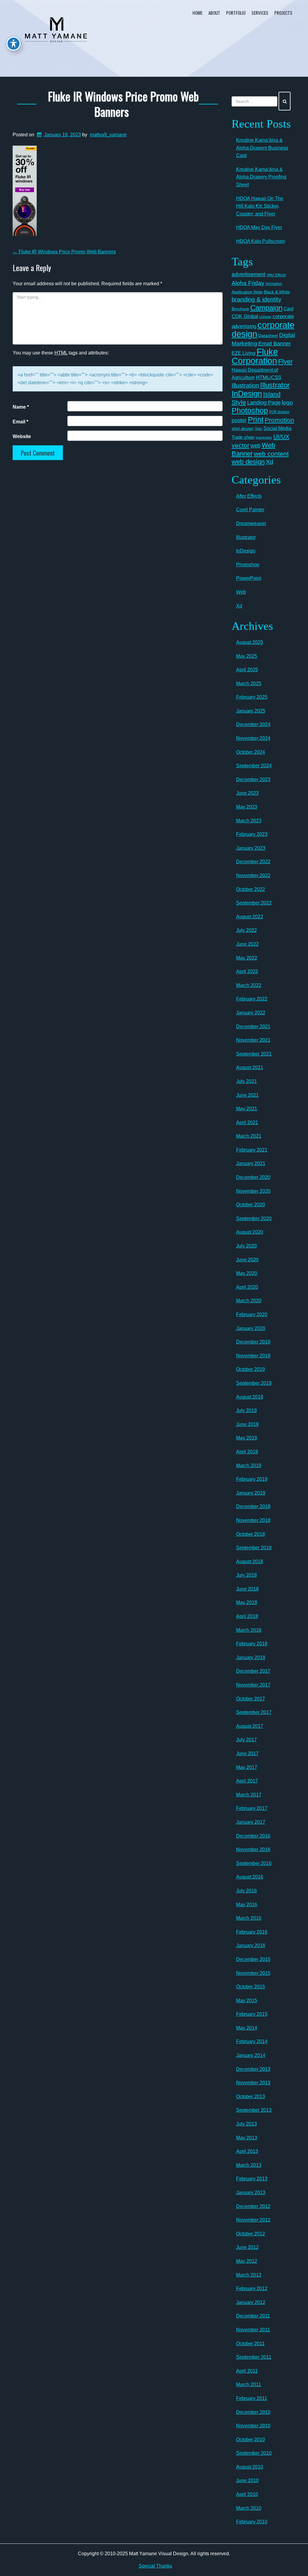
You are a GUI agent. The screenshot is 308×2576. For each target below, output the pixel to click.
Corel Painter (250, 510)
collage (265, 317)
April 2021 (247, 1123)
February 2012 (252, 2288)
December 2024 (253, 724)
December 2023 (253, 779)
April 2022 (247, 971)
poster (239, 420)
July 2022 (246, 930)
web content (271, 454)
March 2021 (249, 1136)
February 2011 (252, 2398)
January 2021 (251, 1163)
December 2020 (253, 1177)
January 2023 (251, 848)
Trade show (243, 437)
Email (20, 422)
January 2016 (251, 1945)
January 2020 (251, 1328)
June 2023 (247, 793)
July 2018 (246, 1575)
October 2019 (251, 1369)
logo (287, 402)
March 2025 (249, 683)
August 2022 (250, 917)
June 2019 (247, 1424)
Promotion (279, 420)
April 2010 (247, 2494)
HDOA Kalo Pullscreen (261, 241)
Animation (274, 284)
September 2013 (254, 2110)
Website (22, 436)
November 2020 (253, 1191)
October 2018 (251, 1534)
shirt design (243, 428)
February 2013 (252, 2179)
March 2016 (249, 1918)
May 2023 (247, 807)
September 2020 (254, 1218)
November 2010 (253, 2426)
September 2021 (254, 1054)
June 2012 (247, 2247)
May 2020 (247, 1273)
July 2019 (246, 1410)
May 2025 (247, 656)
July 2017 (246, 1740)
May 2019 (247, 1438)
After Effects (276, 275)
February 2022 (252, 999)
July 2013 (246, 2124)
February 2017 (252, 1808)
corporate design (263, 329)
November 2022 (253, 875)
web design (248, 462)
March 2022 (249, 985)
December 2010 (253, 2412)
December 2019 (253, 1342)
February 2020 (252, 1314)
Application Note (247, 292)
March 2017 (249, 1795)
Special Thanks (155, 2566)
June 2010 (247, 2480)
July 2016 (246, 1891)
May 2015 (247, 2001)
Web (241, 592)
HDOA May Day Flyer (259, 227)
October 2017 (251, 1699)
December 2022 (253, 862)
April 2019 (247, 1452)
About (214, 13)
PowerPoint (249, 578)
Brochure (240, 309)
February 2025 (252, 697)
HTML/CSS (269, 377)
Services (260, 13)
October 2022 (251, 889)
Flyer (285, 362)
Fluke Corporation (255, 356)
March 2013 (249, 2165)
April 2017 (247, 1781)
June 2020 (247, 1260)
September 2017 (254, 1712)
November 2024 (253, 738)
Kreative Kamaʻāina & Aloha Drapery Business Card (262, 148)
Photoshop (250, 410)
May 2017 (247, 1767)
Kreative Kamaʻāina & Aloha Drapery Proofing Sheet (261, 177)
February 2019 (252, 1479)
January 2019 (251, 1493)
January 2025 (251, 711)
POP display (279, 412)
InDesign (247, 394)
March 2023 (249, 821)
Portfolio (236, 13)
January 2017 (251, 1822)
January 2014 (251, 2055)
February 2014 (252, 2041)
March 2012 (249, 2275)
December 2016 (253, 1836)
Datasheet (268, 336)
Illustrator (275, 385)
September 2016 (254, 1863)
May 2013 (247, 2138)
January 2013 (251, 2193)
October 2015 (251, 1987)
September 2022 (254, 903)
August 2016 (250, 1877)
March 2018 (249, 1630)
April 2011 (247, 2371)
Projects (283, 13)
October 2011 (250, 2344)
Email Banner (275, 344)
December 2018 (253, 1506)
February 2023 (252, 834)
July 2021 (246, 1081)
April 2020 (247, 1287)
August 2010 (250, 2467)
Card (288, 309)
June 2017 (247, 1753)
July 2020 (246, 1246)
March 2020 (249, 1301)
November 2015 (253, 1973)
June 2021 (247, 1095)
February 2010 (252, 2522)
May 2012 (247, 2261)
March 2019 (249, 1466)
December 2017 (253, 1671)
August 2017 (250, 1726)
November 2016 (253, 1849)
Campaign (266, 308)
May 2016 (247, 1905)
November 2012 (253, 2220)
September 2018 (254, 1548)
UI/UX (281, 437)
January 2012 (251, 2302)
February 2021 (252, 1150)
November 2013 (253, 2083)
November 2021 (253, 1040)
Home (197, 13)
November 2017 (253, 1685)
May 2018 (247, 1602)
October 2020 (251, 1205)
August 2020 (250, 1232)
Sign (259, 429)
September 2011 (254, 2357)
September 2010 (254, 2453)
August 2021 (250, 1067)
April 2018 (247, 1616)
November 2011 (253, 2330)
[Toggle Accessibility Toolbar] (14, 44)
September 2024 (254, 766)
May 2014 (247, 2028)
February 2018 (252, 1644)
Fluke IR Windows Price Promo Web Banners (123, 104)
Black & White (277, 292)
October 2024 (251, 752)
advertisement (249, 274)
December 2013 (253, 2069)
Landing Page (264, 403)
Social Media (277, 428)
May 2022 (247, 958)
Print (256, 419)
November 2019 (253, 1356)
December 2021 (253, 1027)
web (256, 445)
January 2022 (251, 1013)
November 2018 (253, 1520)
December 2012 (253, 2206)
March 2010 (249, 2508)
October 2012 (251, 2234)
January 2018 (251, 1658)
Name (21, 407)
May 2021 (247, 1109)
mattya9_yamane (108, 135)
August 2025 (250, 642)
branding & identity (256, 299)
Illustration (245, 385)
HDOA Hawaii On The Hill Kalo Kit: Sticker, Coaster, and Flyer (260, 206)
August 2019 (250, 1397)
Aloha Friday (248, 283)
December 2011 (253, 2316)
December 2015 (253, 1959)
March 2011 (249, 2384)
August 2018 (250, 1562)
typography (264, 438)
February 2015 (252, 2014)
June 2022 (247, 944)
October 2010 (251, 2440)
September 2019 (254, 1383)
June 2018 (247, 1589)
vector (240, 445)
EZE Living (243, 353)
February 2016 (252, 1932)
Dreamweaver (251, 523)
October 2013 (251, 2097)
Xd (269, 462)
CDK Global (245, 316)
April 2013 (247, 2151)
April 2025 (247, 670)
